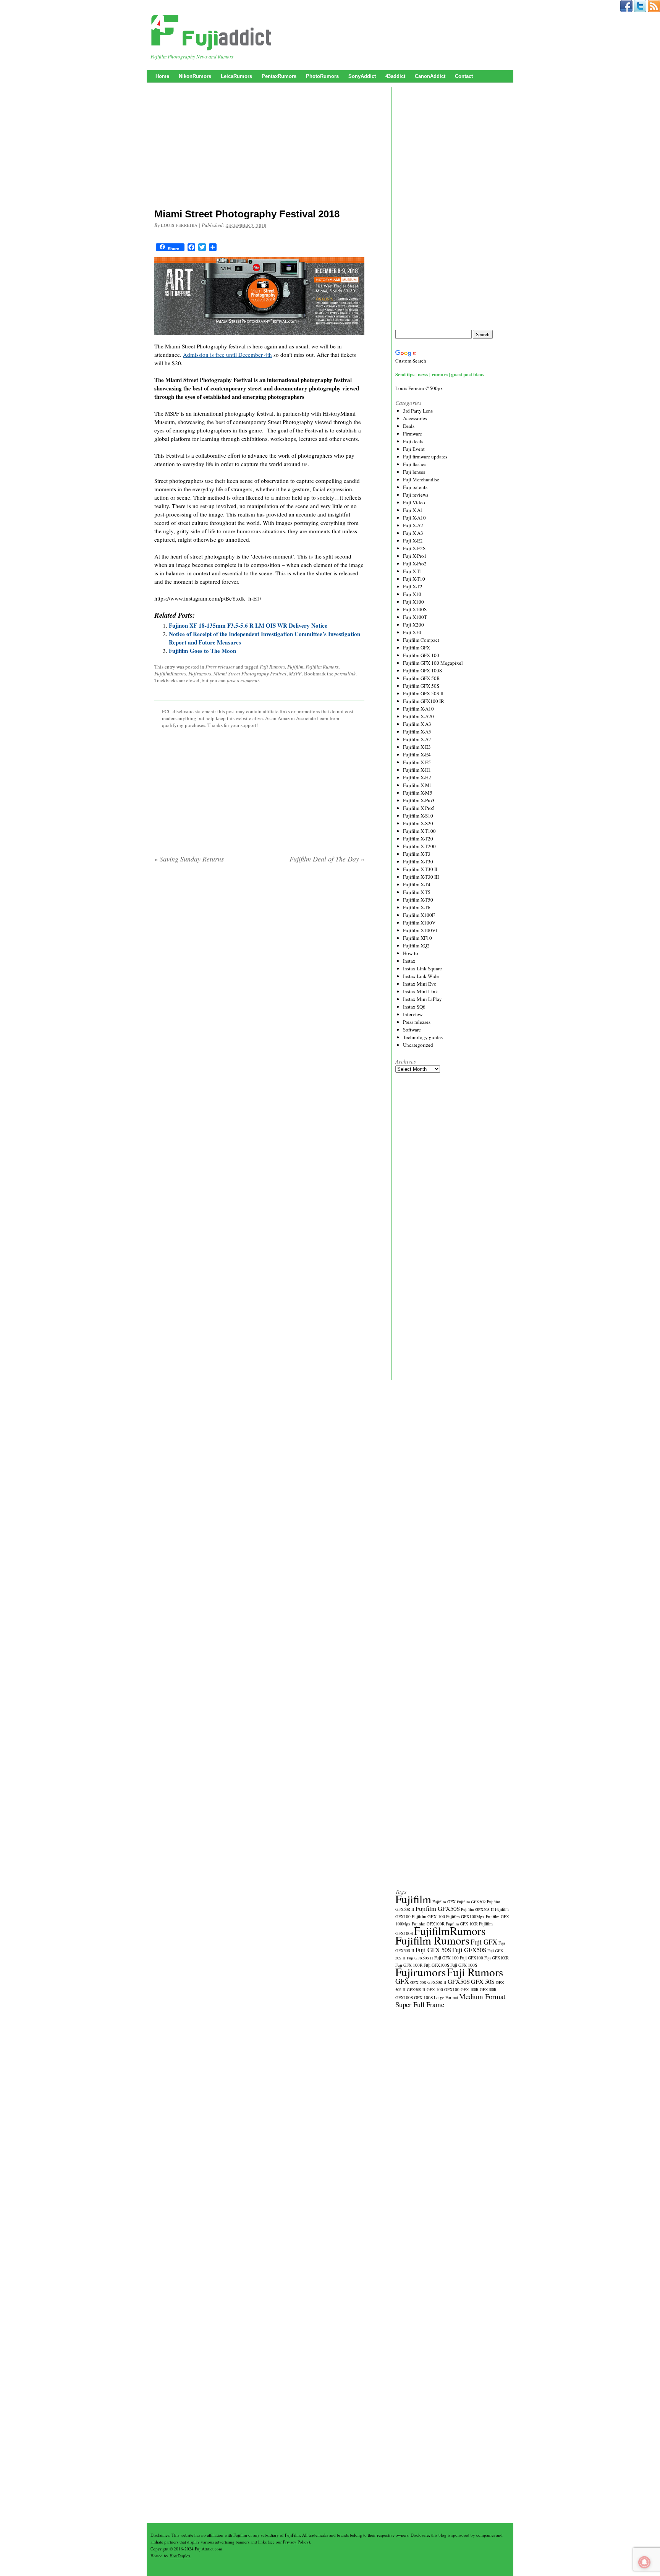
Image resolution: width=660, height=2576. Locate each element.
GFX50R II (437, 1982)
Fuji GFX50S (469, 1950)
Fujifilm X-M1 (418, 785)
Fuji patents (415, 487)
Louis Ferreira (179, 225)
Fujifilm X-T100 (419, 831)
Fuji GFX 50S (433, 1950)
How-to (411, 953)
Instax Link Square (422, 968)
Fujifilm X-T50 (418, 900)
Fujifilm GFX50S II (477, 1909)
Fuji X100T (415, 617)
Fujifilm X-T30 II (420, 869)
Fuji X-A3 (413, 533)
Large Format (446, 1997)
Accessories (415, 418)
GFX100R (488, 1990)
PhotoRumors (322, 76)
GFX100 (452, 1989)
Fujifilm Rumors (322, 667)
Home (162, 76)
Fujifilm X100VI (420, 930)
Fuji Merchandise (421, 479)
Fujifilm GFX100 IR (424, 701)
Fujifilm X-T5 (417, 892)
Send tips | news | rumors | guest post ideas (440, 374)
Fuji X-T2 (413, 586)
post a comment (243, 680)
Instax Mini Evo (420, 984)
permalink (345, 674)
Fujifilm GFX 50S (421, 686)
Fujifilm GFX (417, 648)
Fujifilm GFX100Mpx (465, 1916)
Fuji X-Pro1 (415, 556)
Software (412, 1030)
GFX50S (459, 1981)
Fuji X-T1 (413, 571)
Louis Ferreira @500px (419, 388)
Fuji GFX (484, 1942)
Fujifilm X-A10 (418, 709)
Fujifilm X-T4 (417, 884)
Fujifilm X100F (419, 915)
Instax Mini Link (421, 991)
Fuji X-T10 (414, 579)
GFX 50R (418, 1982)
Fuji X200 (413, 625)
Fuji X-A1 (413, 510)
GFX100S (404, 1997)
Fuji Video (414, 502)
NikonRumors (195, 76)
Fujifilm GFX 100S (422, 670)
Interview (413, 1014)
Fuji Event (414, 449)
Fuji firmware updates (425, 457)
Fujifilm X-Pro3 (419, 800)
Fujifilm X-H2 (417, 777)
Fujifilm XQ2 (416, 946)
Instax (409, 961)
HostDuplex (180, 2556)
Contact (464, 76)
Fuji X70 (412, 632)
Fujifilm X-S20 (418, 823)
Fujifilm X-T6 (417, 907)
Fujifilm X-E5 (417, 762)
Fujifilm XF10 (417, 938)
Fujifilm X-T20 (418, 839)
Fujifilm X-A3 (417, 724)
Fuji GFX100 (472, 1958)
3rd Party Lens (418, 411)
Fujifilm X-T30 (418, 861)
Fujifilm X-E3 (417, 747)
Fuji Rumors (272, 667)
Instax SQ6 (414, 1007)
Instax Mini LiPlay (422, 999)
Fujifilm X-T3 (417, 854)
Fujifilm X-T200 (419, 846)
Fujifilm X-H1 (417, 770)
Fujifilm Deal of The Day (327, 859)
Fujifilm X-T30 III (421, 877)
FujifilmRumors (170, 674)
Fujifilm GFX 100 (421, 655)
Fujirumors (200, 674)
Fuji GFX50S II (420, 1958)
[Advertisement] (259, 147)
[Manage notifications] (644, 2562)
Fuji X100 (413, 602)
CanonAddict (430, 76)
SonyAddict (362, 76)
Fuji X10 (412, 594)
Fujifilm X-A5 (417, 732)
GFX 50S (483, 1981)
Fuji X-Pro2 (415, 563)
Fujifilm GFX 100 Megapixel (433, 663)
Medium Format (482, 1996)
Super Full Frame (420, 2004)
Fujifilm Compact (421, 640)
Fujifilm (295, 667)
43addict (395, 76)
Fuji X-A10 (414, 518)
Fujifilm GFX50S (438, 1908)
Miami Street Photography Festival (250, 674)
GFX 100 (435, 1989)
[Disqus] (259, 967)
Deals (409, 426)
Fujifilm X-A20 (418, 716)
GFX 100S (423, 1997)
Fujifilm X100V (419, 923)
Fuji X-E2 (413, 541)
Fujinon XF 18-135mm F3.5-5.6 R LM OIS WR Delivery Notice (248, 625)
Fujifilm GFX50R (471, 1902)
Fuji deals (413, 441)
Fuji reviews (416, 495)
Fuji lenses (414, 472)
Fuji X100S (415, 609)
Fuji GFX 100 (446, 1958)
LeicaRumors (236, 76)
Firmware (412, 434)
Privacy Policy (296, 2542)
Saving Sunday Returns (189, 859)
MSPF (295, 674)
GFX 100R (470, 1990)
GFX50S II (416, 1990)
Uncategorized (418, 1045)
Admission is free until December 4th (227, 355)
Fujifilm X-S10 (418, 816)
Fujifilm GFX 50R (421, 678)
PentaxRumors (279, 76)
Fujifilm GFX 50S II (423, 693)
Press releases (220, 667)
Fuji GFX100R (497, 1958)
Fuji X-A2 (413, 525)
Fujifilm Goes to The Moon (202, 651)
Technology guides (423, 1037)
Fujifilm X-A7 (417, 739)
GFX (402, 1981)
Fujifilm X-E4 (417, 755)
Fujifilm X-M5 (418, 793)
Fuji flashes (415, 464)
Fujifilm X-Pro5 (419, 808)
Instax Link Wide (421, 976)
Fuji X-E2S (414, 548)
